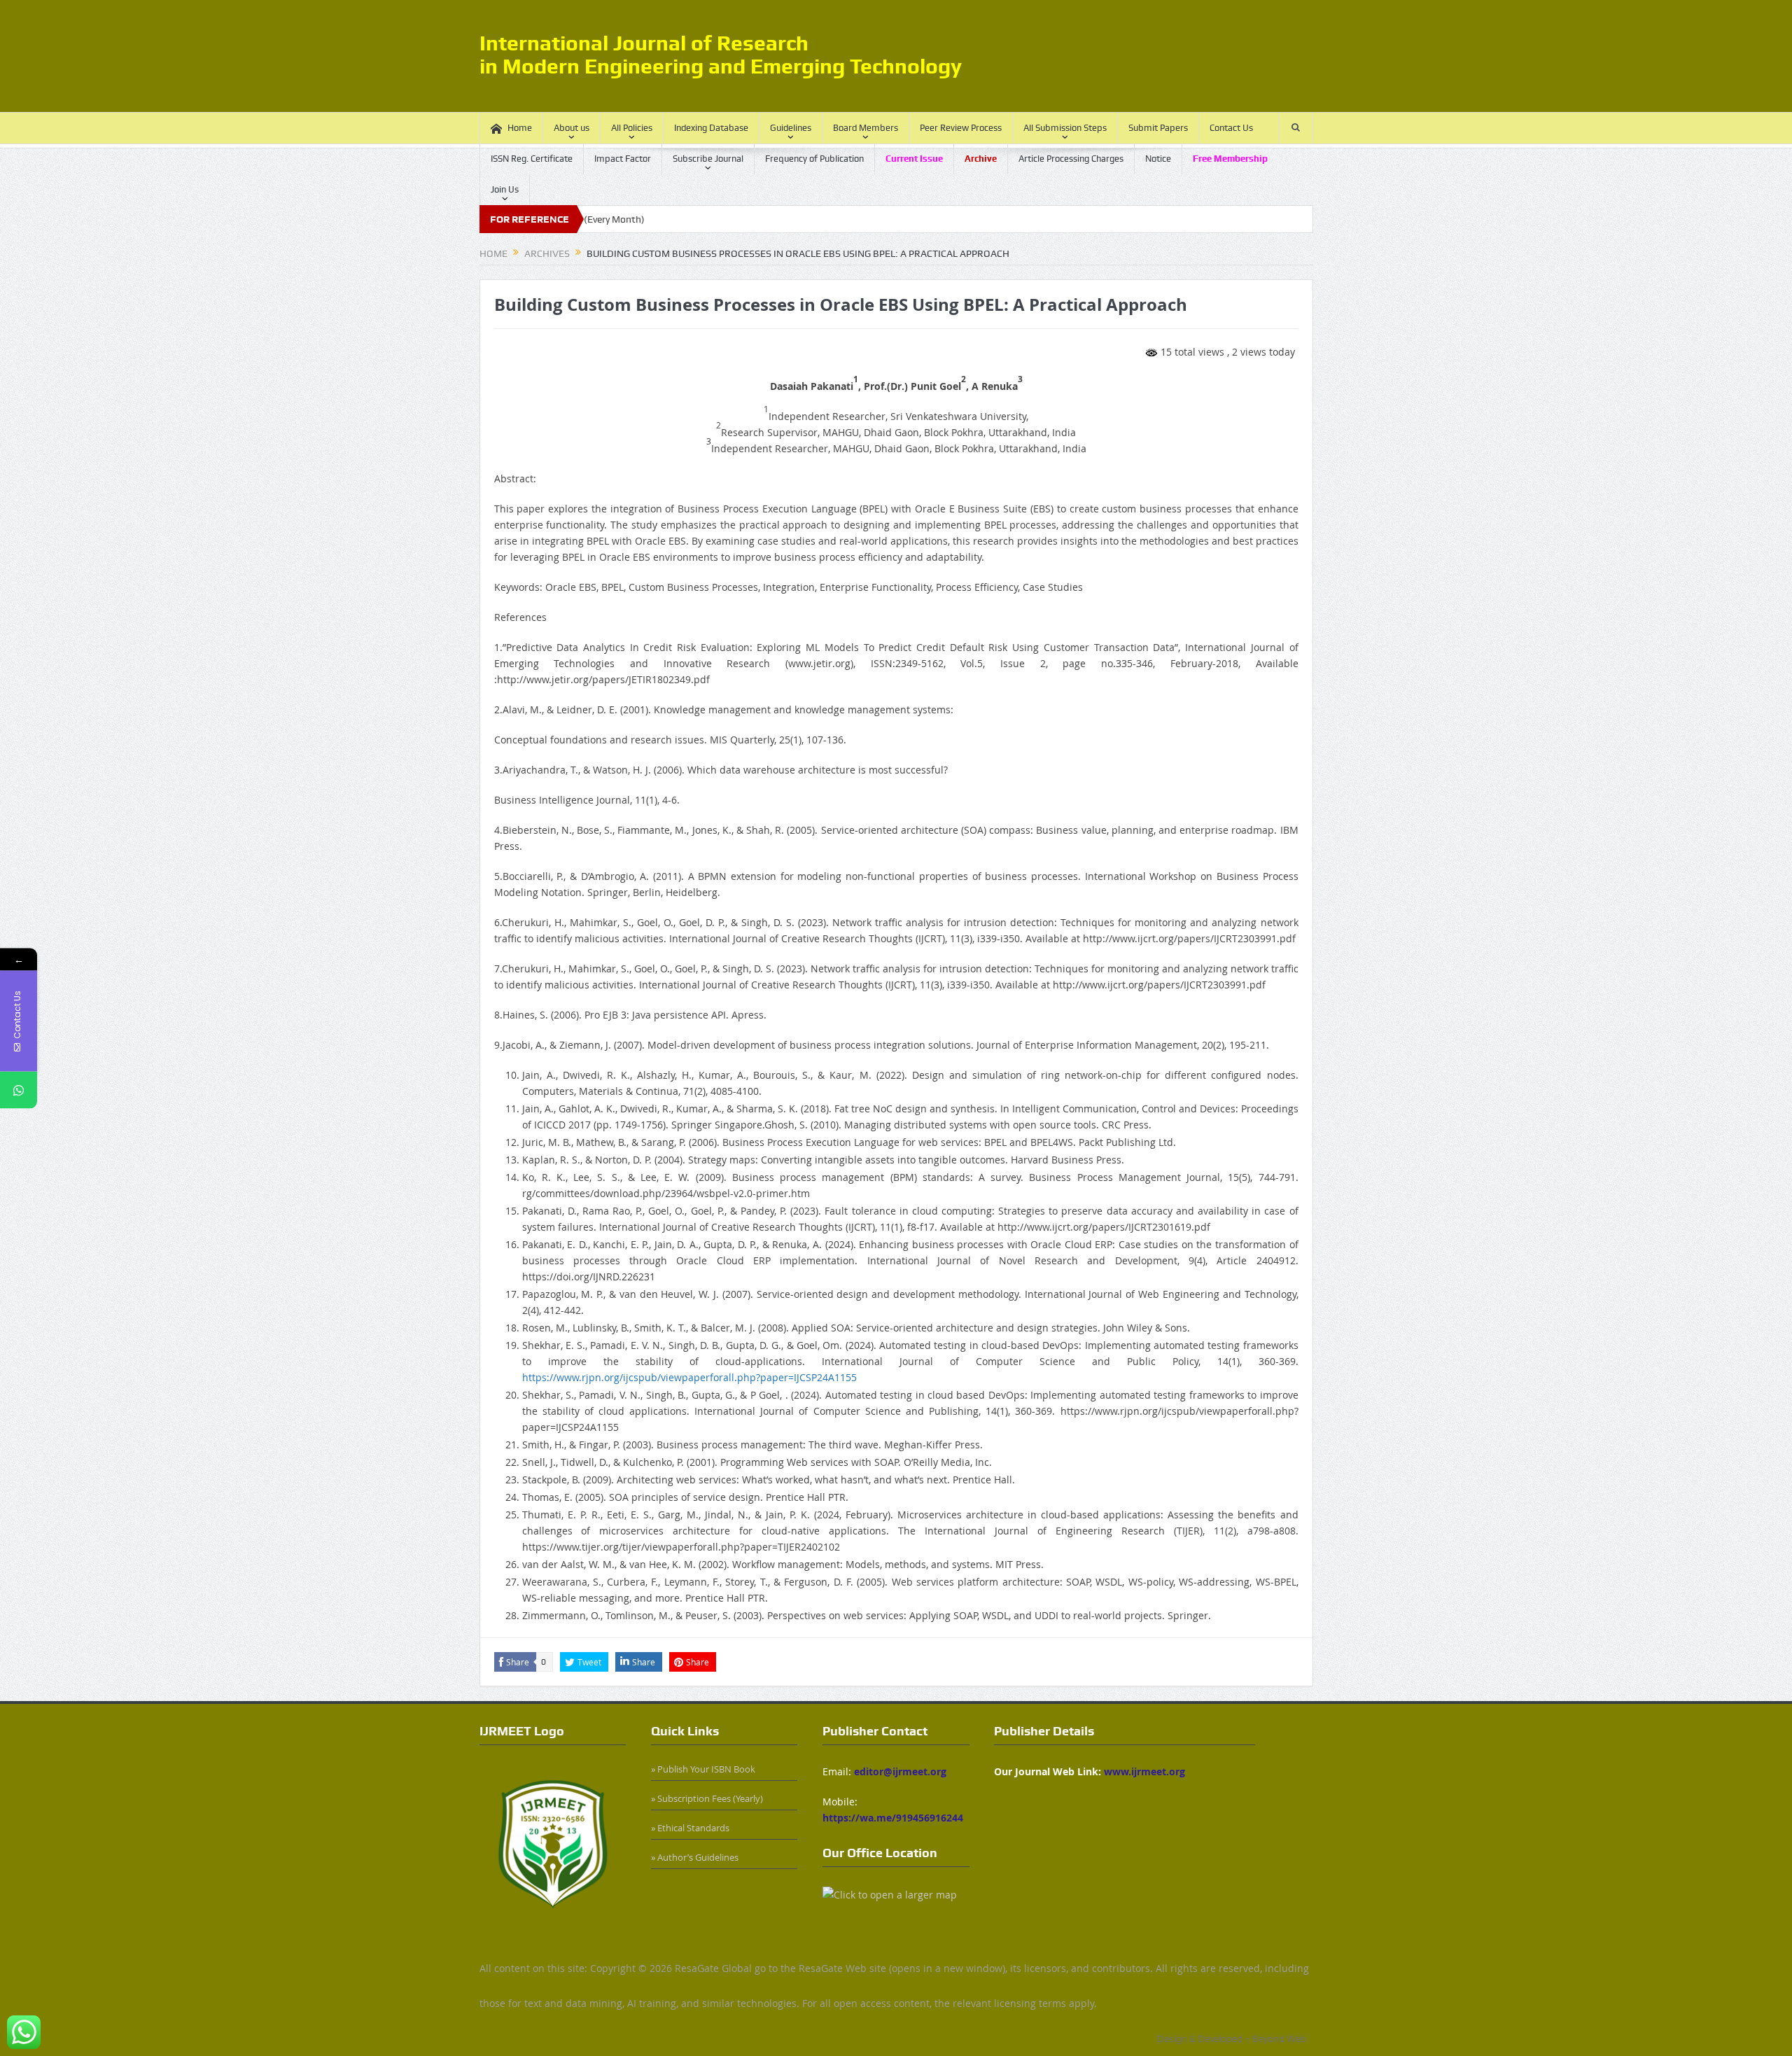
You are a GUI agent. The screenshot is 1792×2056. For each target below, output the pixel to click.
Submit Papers (1158, 128)
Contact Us (1231, 128)
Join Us (505, 189)
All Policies (632, 128)
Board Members (866, 128)
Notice (1158, 159)
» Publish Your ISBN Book (703, 1769)
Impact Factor (623, 159)
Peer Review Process (961, 128)
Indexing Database (711, 128)
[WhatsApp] (19, 1090)
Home (520, 128)
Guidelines (791, 128)
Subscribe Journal (708, 159)
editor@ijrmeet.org (900, 1771)
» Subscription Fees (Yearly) (707, 1798)
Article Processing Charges (1071, 159)
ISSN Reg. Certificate (532, 159)
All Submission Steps (1065, 128)
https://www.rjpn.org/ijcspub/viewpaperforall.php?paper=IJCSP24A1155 (689, 1377)
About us (572, 128)
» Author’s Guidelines (695, 1857)
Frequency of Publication (814, 159)
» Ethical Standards (690, 1828)
